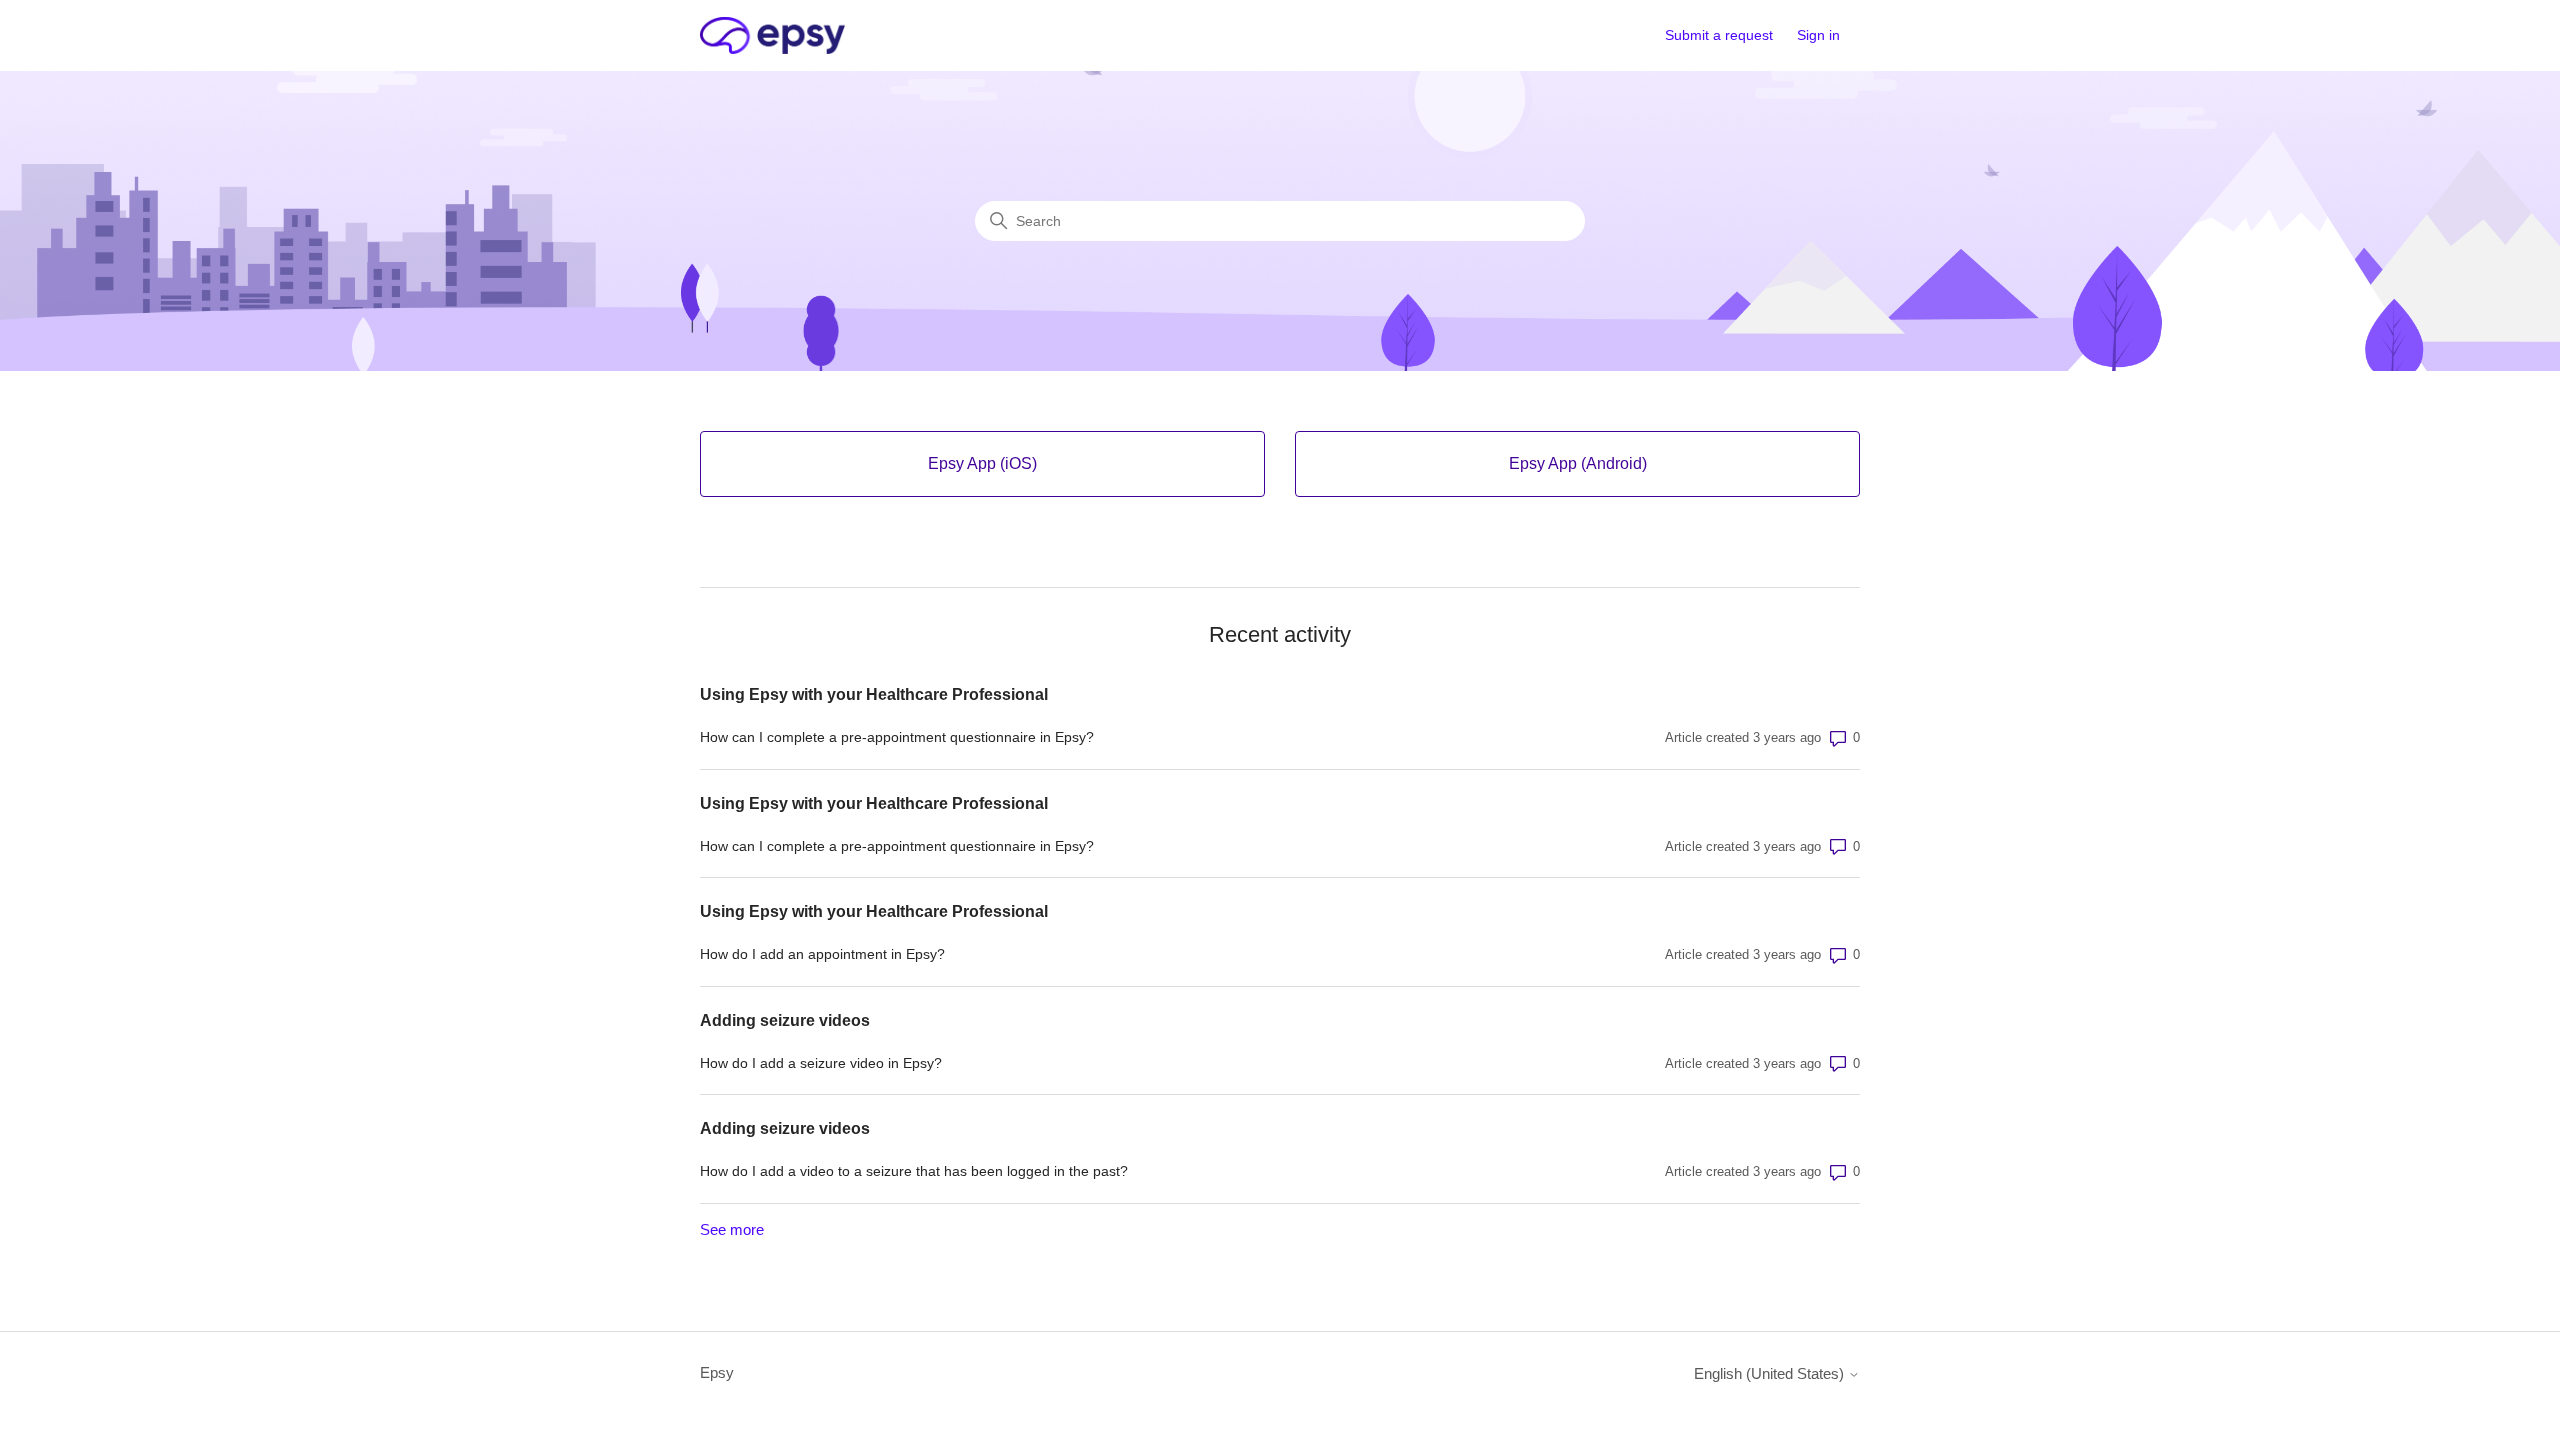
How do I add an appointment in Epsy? (822, 954)
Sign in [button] (1818, 35)
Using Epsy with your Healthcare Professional (874, 694)
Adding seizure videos (785, 1020)
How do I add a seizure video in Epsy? (821, 1063)
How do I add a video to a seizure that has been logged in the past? (914, 1171)
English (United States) (1771, 1373)
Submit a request (1719, 35)
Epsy (717, 1372)
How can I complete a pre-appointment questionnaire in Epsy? (897, 737)
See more (732, 1229)
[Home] (772, 35)
